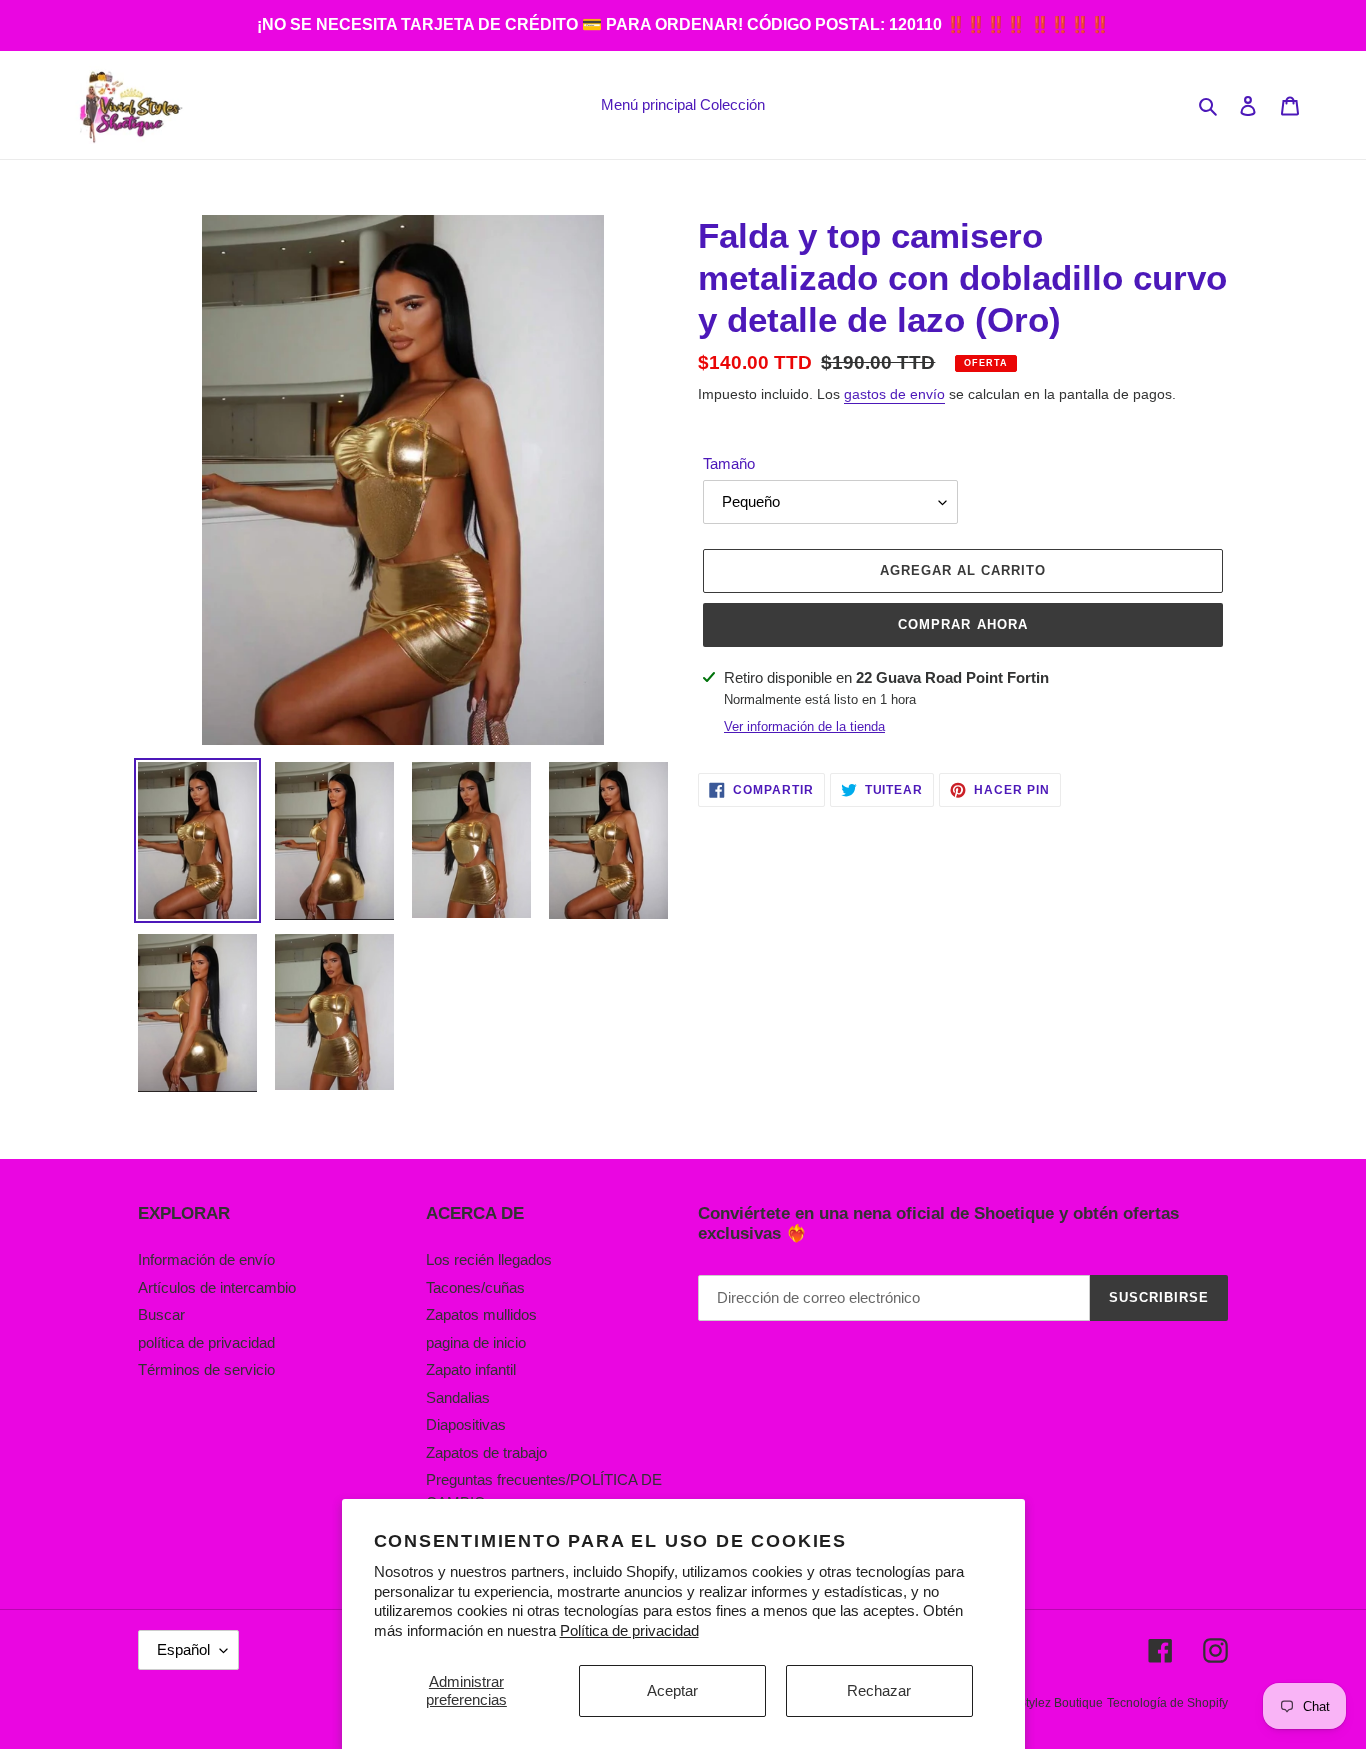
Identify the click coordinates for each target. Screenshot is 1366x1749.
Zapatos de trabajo (486, 1452)
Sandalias (458, 1397)
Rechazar (879, 1690)
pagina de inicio (476, 1342)
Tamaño (729, 463)
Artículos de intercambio (217, 1287)
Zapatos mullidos (481, 1314)
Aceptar (672, 1690)
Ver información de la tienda (804, 726)
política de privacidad (206, 1342)
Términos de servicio (206, 1369)
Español (183, 1649)
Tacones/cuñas (475, 1287)
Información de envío (206, 1259)
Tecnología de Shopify (1167, 1703)
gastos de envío (894, 394)
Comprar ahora (963, 624)
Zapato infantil (471, 1369)
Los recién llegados (489, 1259)
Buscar (161, 1314)
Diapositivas (466, 1424)
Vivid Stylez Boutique (1045, 1703)
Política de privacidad (629, 1630)
